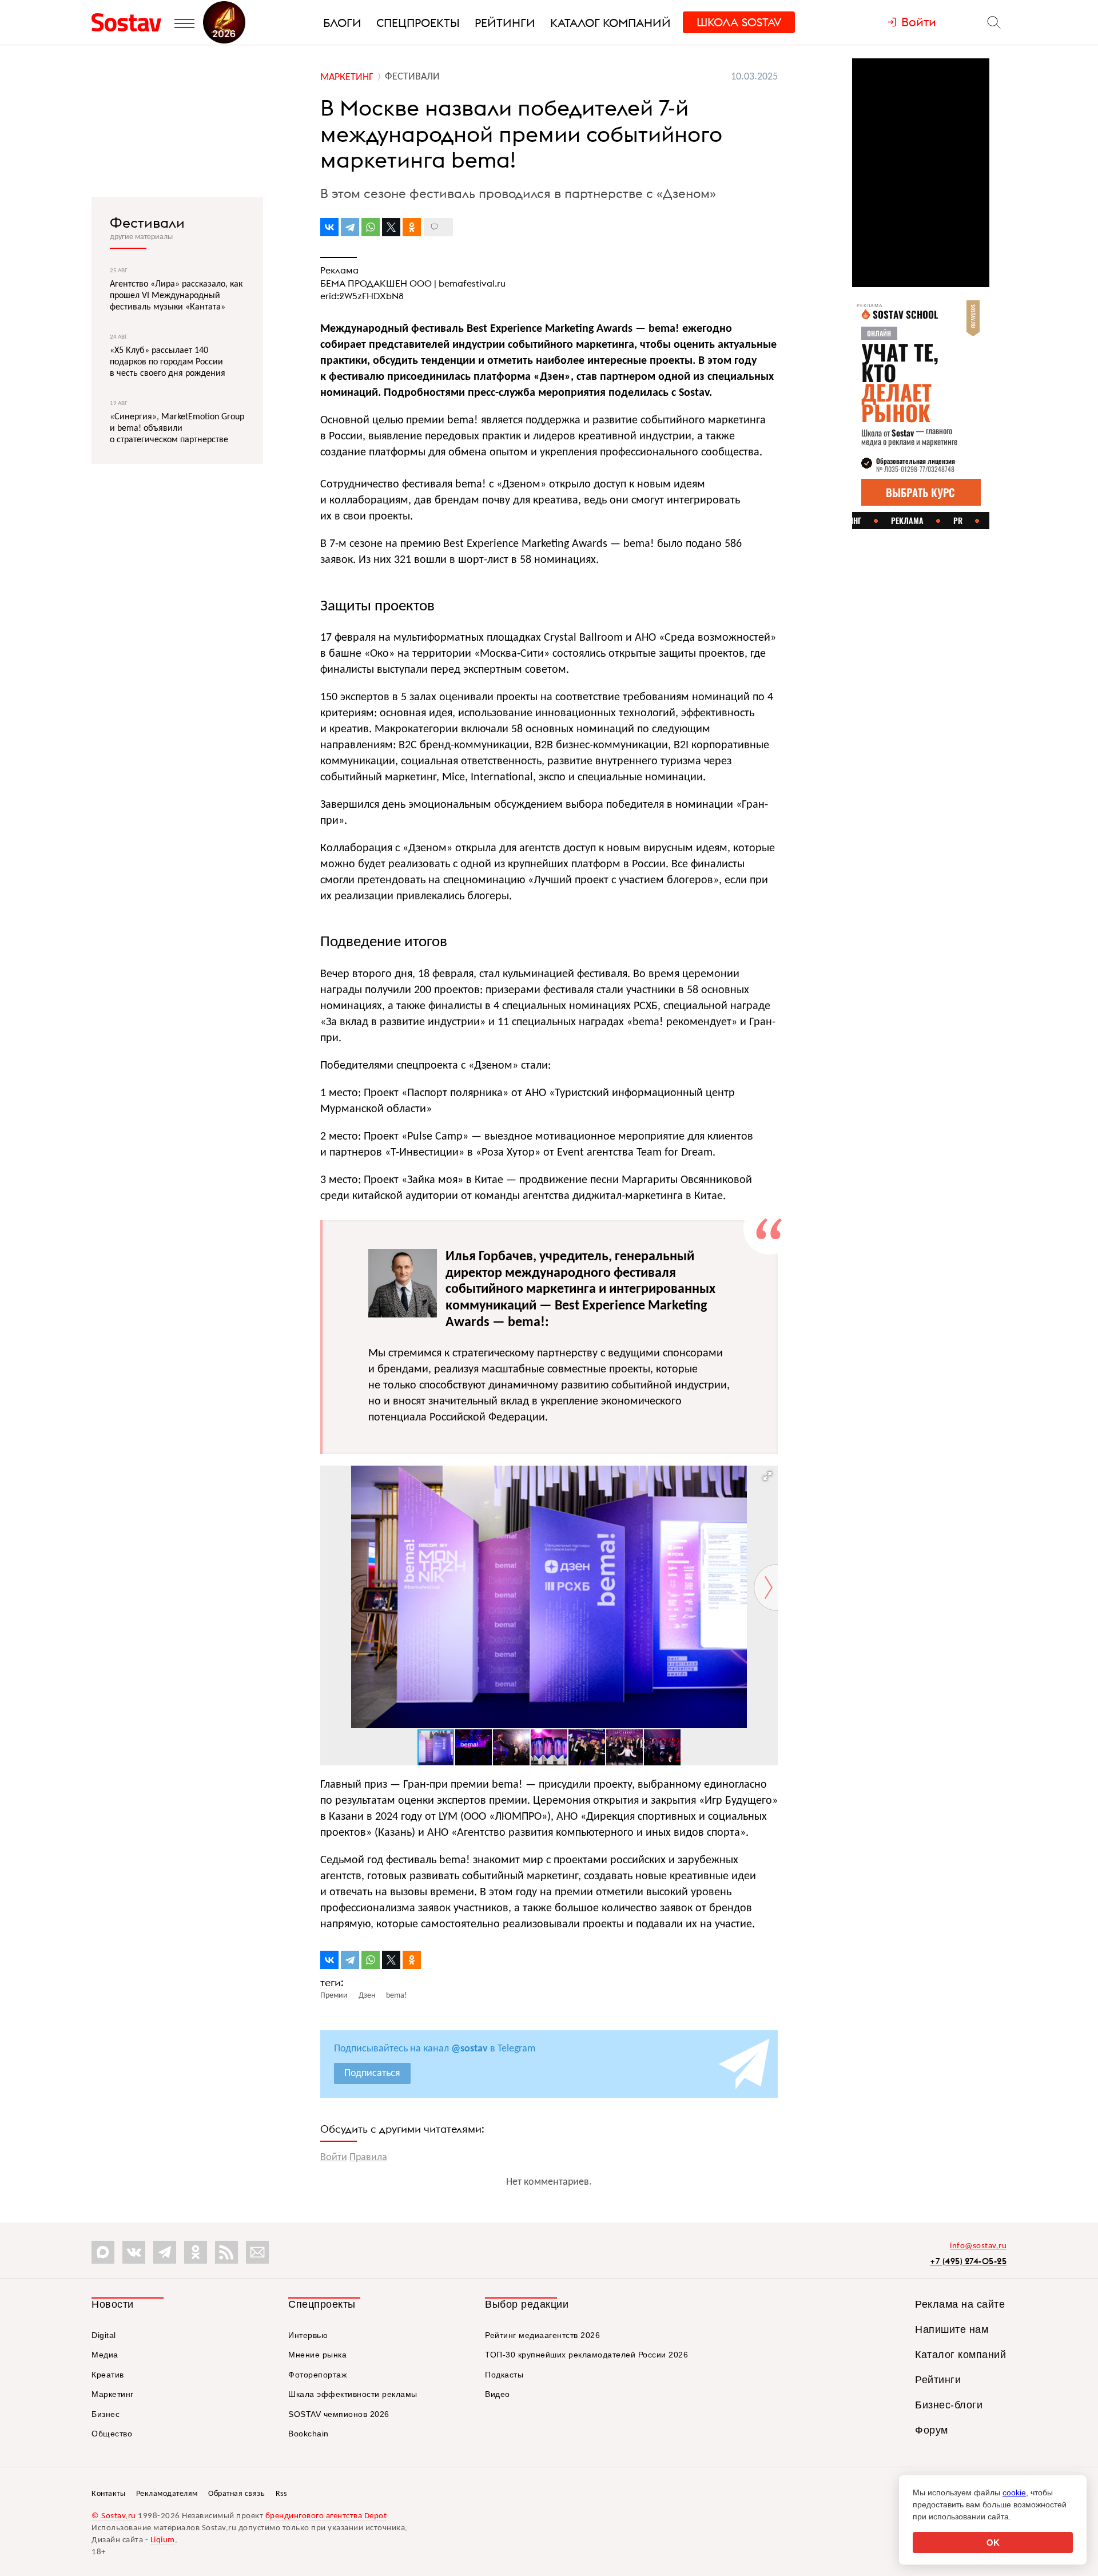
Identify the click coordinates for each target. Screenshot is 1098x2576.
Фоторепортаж (317, 2375)
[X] (391, 227)
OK (993, 2543)
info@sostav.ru (978, 2246)
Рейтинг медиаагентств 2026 (542, 2335)
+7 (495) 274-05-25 (968, 2261)
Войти (334, 2158)
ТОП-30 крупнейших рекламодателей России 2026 (586, 2355)
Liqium (163, 2540)
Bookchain (309, 2434)
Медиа (105, 2355)
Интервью (308, 2335)
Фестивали (147, 223)
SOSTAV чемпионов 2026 (339, 2414)
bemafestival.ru (472, 283)
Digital (104, 2335)
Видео (498, 2394)
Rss (281, 2494)
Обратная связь (236, 2494)
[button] (767, 1476)
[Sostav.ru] (130, 22)
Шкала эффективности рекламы (353, 2394)
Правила (368, 2158)
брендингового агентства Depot (326, 2516)
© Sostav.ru (114, 2516)
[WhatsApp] (371, 227)
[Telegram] (350, 227)
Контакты (108, 2494)
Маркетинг (113, 2394)
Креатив (108, 2375)
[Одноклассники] (412, 227)
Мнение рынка (317, 2355)
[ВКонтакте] (329, 227)
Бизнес (106, 2414)
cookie (1014, 2492)
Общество (112, 2434)
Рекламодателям (167, 2494)
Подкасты (504, 2375)
